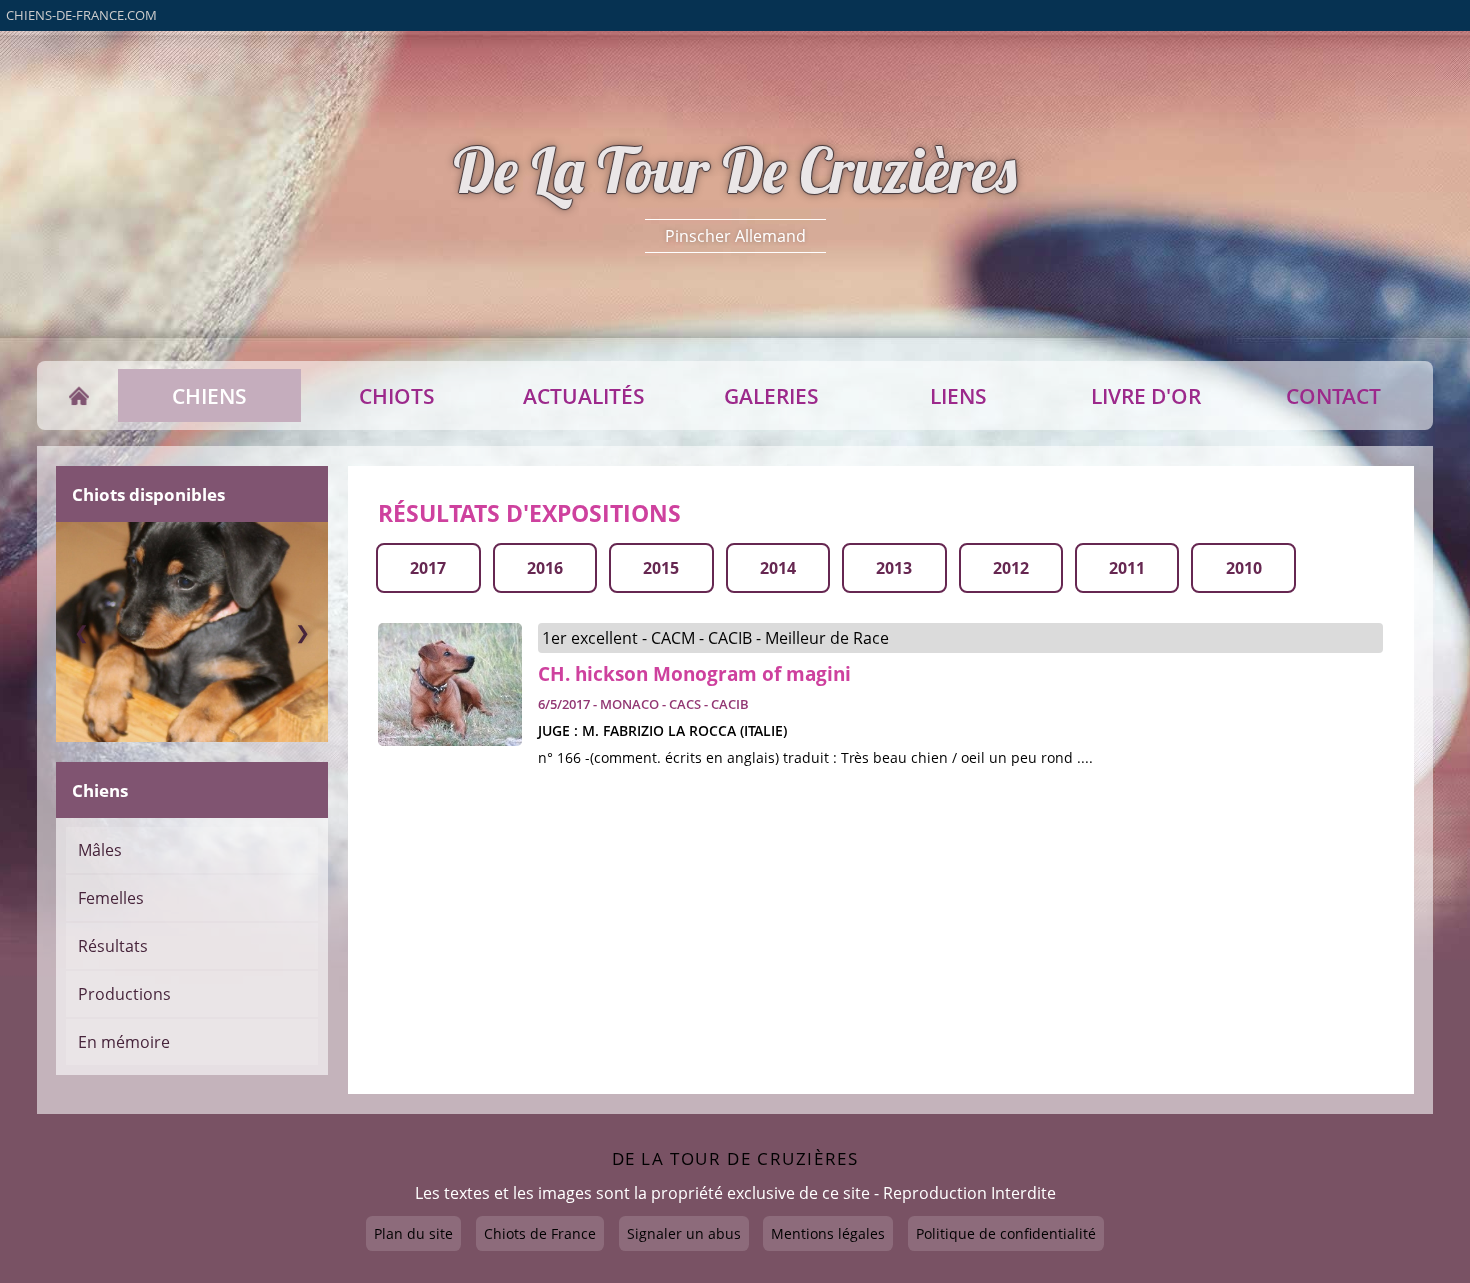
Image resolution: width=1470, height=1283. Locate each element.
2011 (1127, 568)
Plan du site (413, 1233)
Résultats (113, 946)
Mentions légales (828, 1233)
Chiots (397, 396)
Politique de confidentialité (1006, 1233)
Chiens (209, 396)
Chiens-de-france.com (81, 15)
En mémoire (124, 1042)
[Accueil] (79, 396)
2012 (1011, 568)
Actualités (584, 396)
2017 (428, 568)
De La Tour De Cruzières (735, 170)
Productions (124, 994)
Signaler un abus (684, 1233)
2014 (778, 568)
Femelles (111, 898)
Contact (1333, 396)
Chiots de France (540, 1233)
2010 (1244, 568)
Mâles (100, 850)
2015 (661, 568)
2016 (545, 568)
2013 (894, 568)
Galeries (771, 396)
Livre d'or (1146, 396)
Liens (958, 396)
